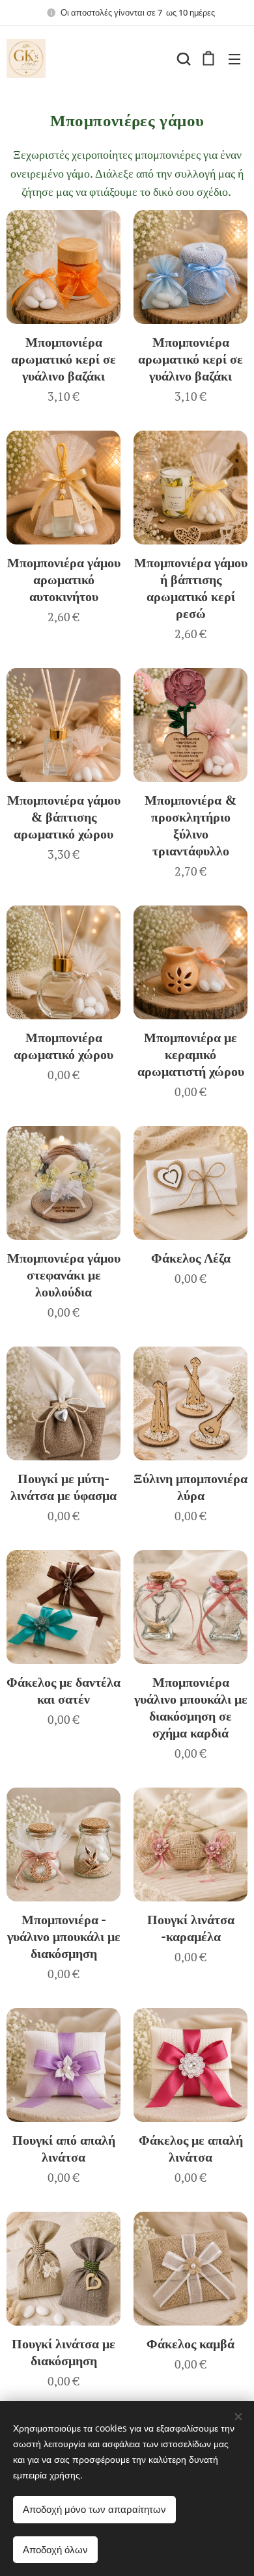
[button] (182, 59)
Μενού (234, 59)
